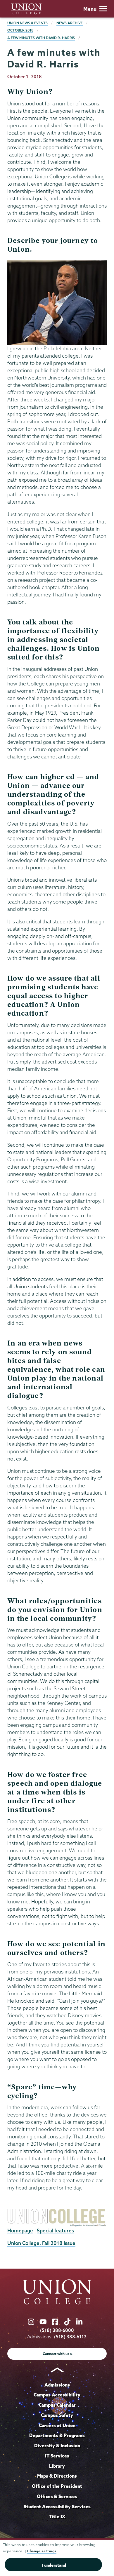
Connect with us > (58, 2354)
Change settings (42, 2551)
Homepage (20, 2230)
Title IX (57, 2516)
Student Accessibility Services (57, 2507)
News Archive (70, 23)
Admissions (57, 2385)
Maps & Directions (57, 2476)
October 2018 (20, 30)
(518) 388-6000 (57, 2330)
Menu (90, 9)
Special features (55, 2230)
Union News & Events (27, 23)
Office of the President (57, 2486)
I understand (54, 2565)
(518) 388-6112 (70, 2337)
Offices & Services (57, 2496)
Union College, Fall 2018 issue (41, 2243)
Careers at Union (57, 2425)
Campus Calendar (57, 2405)
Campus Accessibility (57, 2395)
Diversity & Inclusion (57, 2446)
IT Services (57, 2456)
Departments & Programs (57, 2435)
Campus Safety (57, 2415)
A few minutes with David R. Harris (41, 38)
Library (57, 2466)
